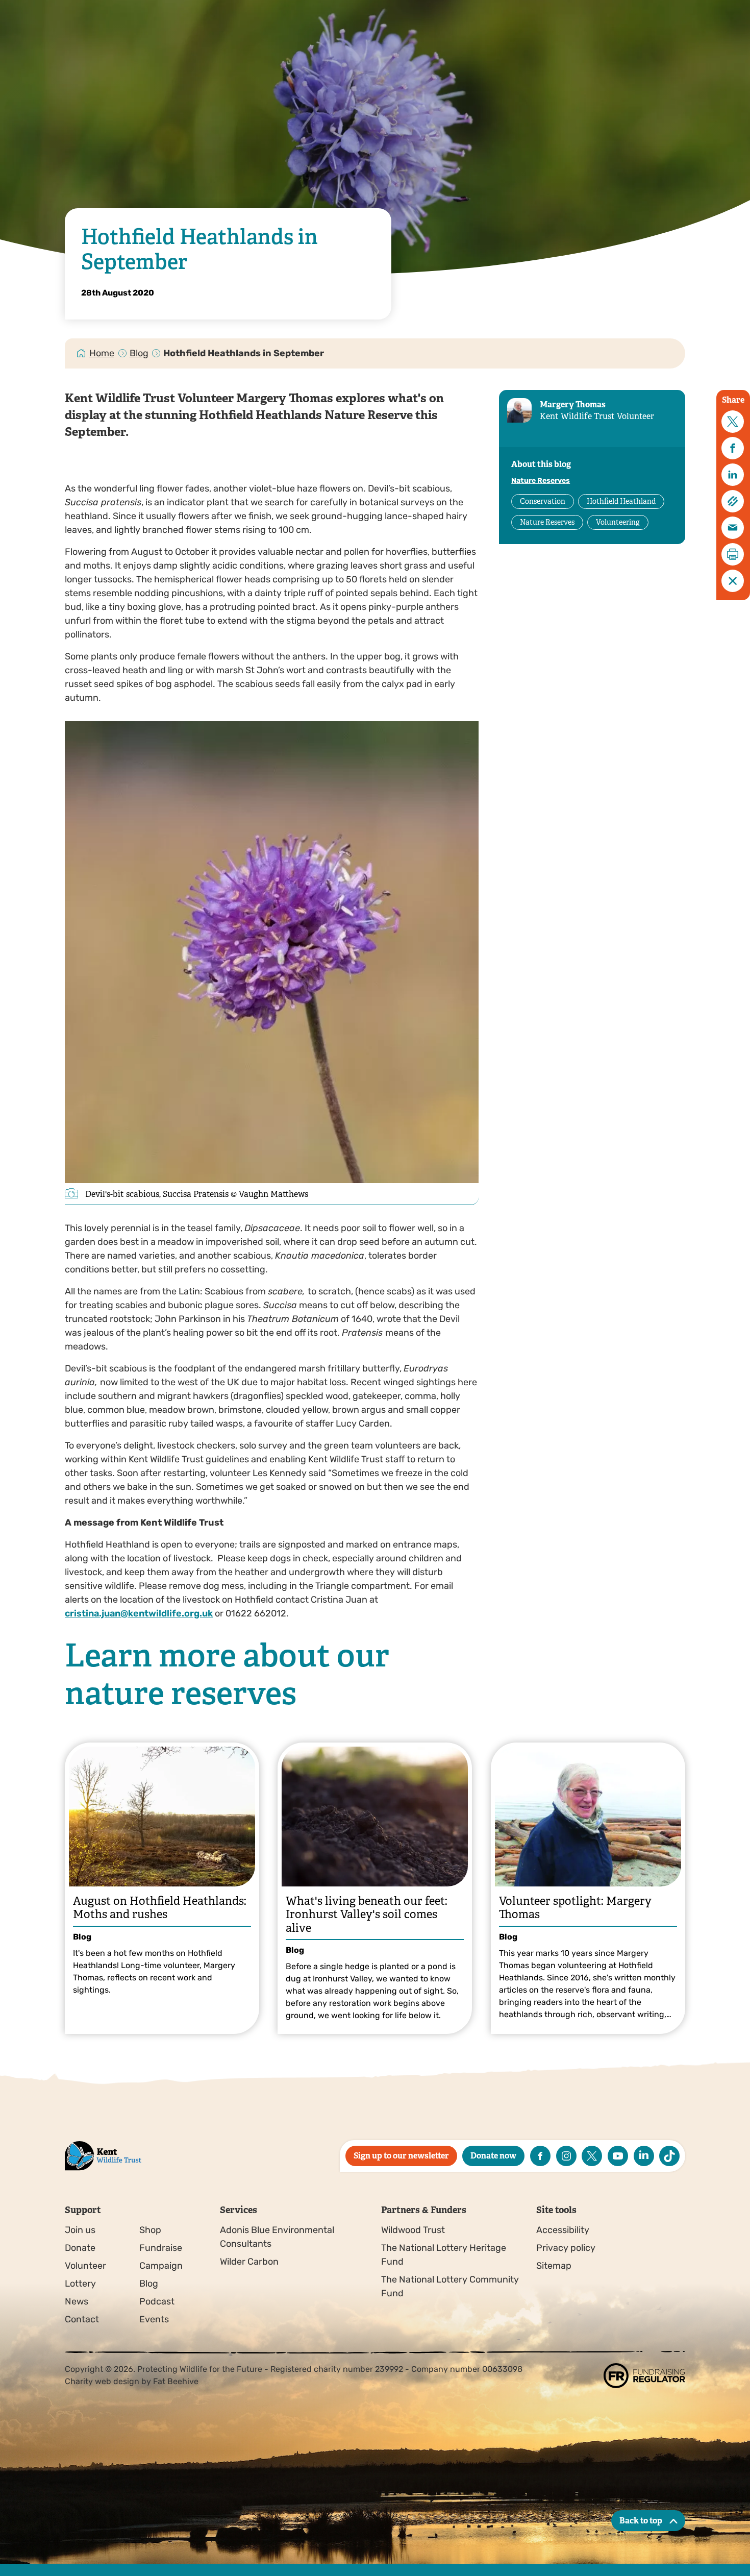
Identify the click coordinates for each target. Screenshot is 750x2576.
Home (102, 353)
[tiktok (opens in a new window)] (669, 2156)
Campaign (161, 2266)
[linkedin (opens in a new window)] (644, 2156)
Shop (150, 2230)
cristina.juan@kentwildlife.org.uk (139, 1613)
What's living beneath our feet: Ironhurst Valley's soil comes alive (367, 1915)
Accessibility (563, 2230)
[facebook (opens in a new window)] (540, 2156)
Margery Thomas (573, 404)
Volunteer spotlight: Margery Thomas (575, 1908)
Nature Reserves (541, 481)
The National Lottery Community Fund (450, 2286)
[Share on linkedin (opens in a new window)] (733, 475)
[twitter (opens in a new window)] (592, 2156)
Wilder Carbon (249, 2262)
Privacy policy (566, 2248)
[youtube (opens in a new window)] (618, 2156)
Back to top (641, 2521)
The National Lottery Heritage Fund (444, 2255)
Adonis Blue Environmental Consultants (277, 2237)
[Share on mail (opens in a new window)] (733, 528)
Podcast (157, 2301)
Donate (80, 2248)
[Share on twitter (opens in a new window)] (733, 422)
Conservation (543, 501)
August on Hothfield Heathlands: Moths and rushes (160, 1908)
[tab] (102, 353)
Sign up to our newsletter (401, 2156)
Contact (82, 2319)
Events (154, 2319)
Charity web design (102, 2381)
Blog (139, 353)
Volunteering (618, 522)
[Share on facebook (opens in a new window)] (733, 448)
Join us (80, 2230)
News (77, 2301)
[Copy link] (733, 501)
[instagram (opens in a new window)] (566, 2156)
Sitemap (554, 2266)
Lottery (80, 2284)
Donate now (493, 2156)
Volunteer (85, 2266)
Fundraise (161, 2248)
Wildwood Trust (413, 2230)
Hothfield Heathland (621, 501)
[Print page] (733, 554)
